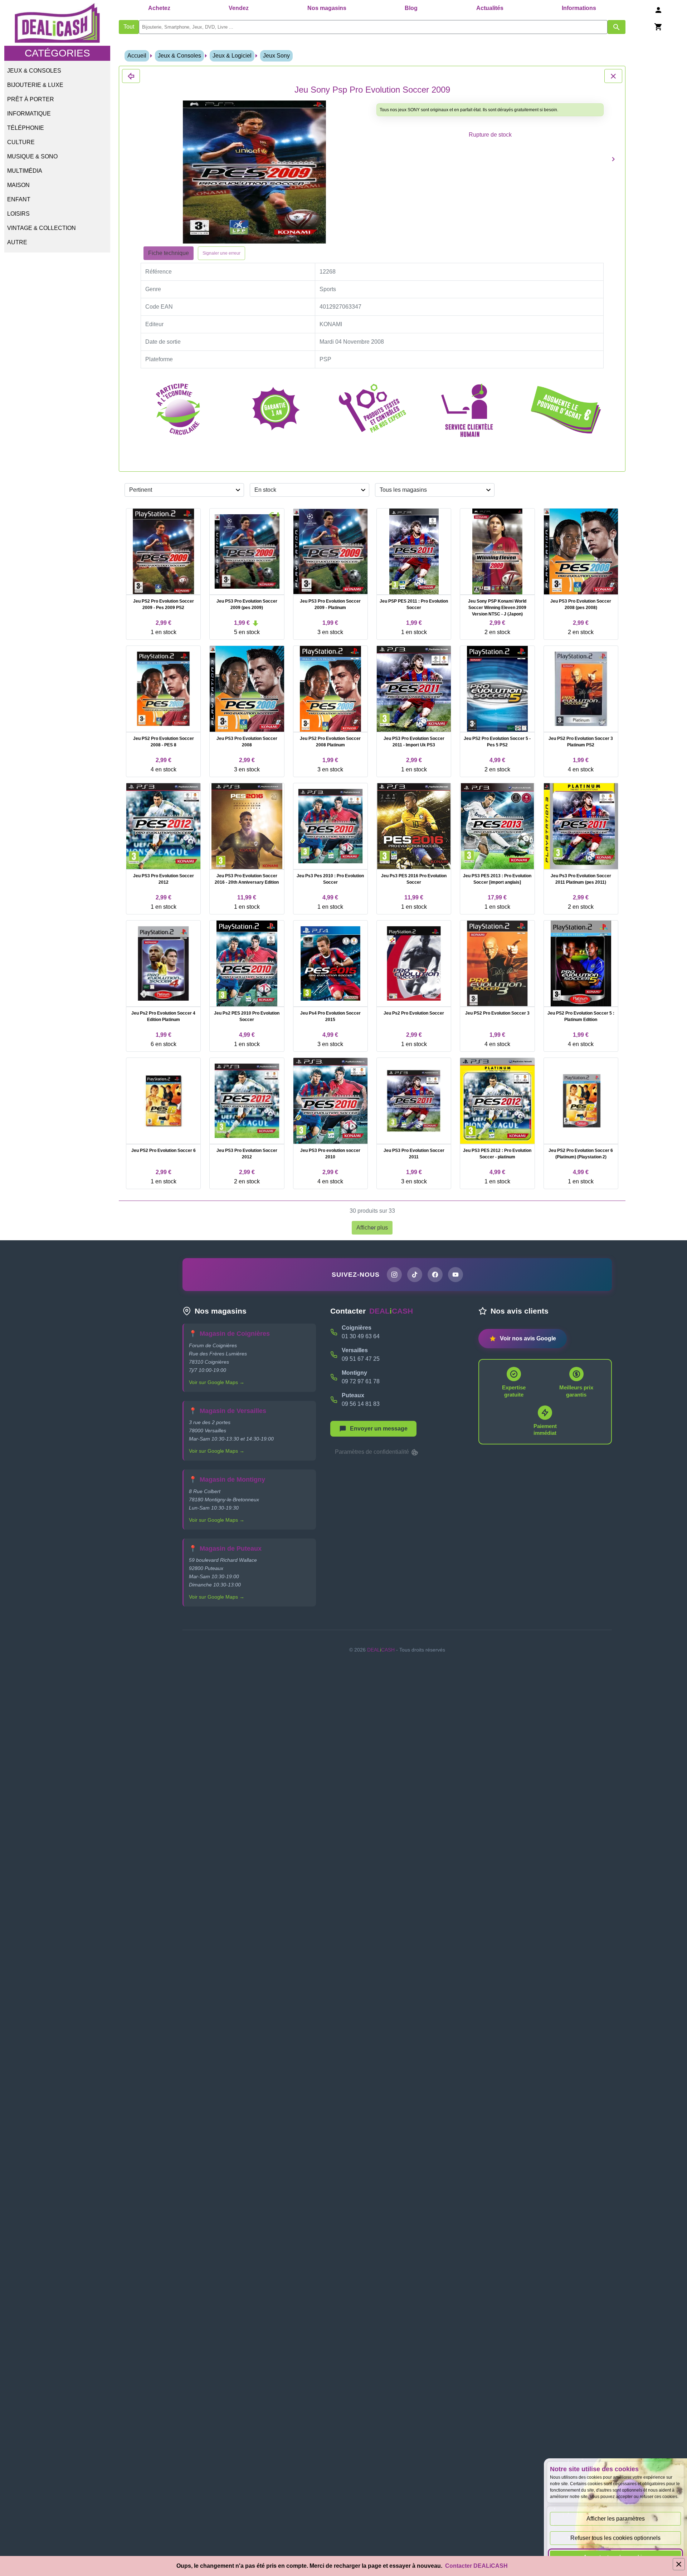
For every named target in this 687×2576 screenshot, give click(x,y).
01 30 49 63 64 (361, 1336)
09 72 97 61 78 (361, 1381)
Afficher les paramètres (616, 2519)
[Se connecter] (658, 10)
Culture (21, 142)
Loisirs (18, 214)
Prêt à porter (31, 99)
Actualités (490, 8)
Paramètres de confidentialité (373, 1452)
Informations (579, 8)
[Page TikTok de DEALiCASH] (415, 1275)
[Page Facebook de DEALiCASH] (435, 1275)
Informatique (29, 114)
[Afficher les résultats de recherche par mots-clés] (617, 27)
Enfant (19, 199)
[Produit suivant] (613, 159)
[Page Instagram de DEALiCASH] (394, 1275)
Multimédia (25, 171)
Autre (17, 242)
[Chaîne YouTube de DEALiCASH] (455, 1275)
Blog (411, 8)
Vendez (239, 8)
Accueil (137, 56)
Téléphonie (26, 128)
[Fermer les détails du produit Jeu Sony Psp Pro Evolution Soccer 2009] (131, 76)
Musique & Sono (32, 156)
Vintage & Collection (42, 228)
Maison (18, 185)
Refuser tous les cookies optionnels (615, 2538)
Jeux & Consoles (34, 71)
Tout (129, 27)
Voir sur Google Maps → (217, 1382)
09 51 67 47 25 (361, 1359)
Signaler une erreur (221, 253)
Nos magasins (327, 8)
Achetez (159, 8)
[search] (373, 27)
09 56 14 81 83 (361, 1404)
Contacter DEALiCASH (476, 2566)
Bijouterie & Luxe (35, 85)
